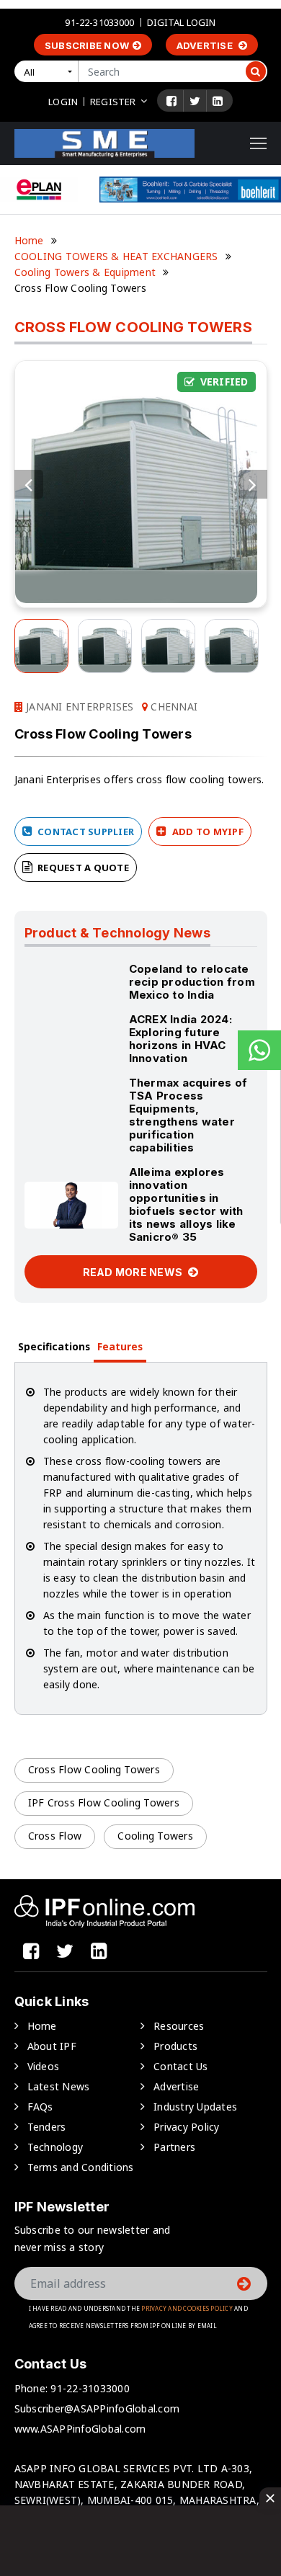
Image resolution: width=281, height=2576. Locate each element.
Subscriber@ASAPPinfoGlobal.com (97, 2408)
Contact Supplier (85, 832)
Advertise (206, 45)
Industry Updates (195, 2107)
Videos (44, 2066)
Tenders (47, 2127)
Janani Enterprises (79, 707)
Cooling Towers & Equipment (85, 272)
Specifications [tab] (54, 1346)
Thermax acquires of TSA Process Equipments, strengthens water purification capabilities (188, 1115)
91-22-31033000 (99, 22)
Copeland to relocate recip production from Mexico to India (192, 982)
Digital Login (182, 22)
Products (175, 2046)
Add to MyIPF (207, 832)
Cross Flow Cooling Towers (94, 1769)
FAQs (40, 2107)
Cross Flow (55, 1836)
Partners (174, 2147)
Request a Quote (82, 868)
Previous (29, 484)
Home (29, 240)
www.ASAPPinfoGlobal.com (80, 2429)
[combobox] (49, 71)
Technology (55, 2147)
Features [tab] (120, 1346)
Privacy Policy (187, 2127)
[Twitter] (195, 101)
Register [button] (113, 102)
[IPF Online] (104, 142)
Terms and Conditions (81, 2167)
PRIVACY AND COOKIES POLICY (187, 2308)
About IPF (52, 2046)
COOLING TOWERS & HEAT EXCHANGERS (116, 256)
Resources (179, 2026)
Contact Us (181, 2066)
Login (63, 102)
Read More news (134, 1272)
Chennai (173, 707)
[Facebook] (171, 101)
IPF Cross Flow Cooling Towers (104, 1802)
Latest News (59, 2086)
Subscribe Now (87, 45)
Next (253, 484)
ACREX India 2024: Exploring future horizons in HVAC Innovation (180, 1039)
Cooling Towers (155, 1836)
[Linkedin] (218, 101)
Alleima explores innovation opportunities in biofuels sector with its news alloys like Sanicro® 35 (186, 1204)
